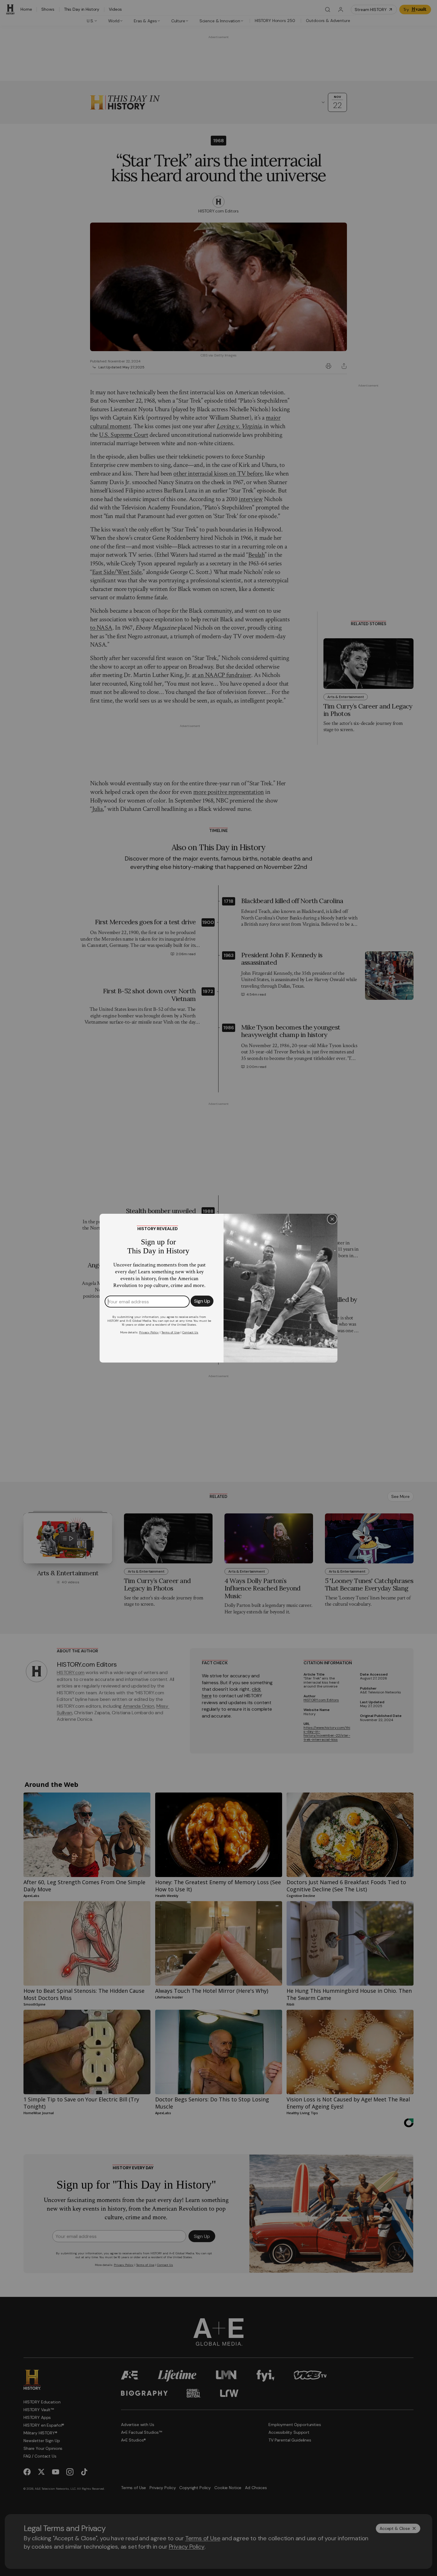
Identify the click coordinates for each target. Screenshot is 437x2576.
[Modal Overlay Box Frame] (218, 1288)
